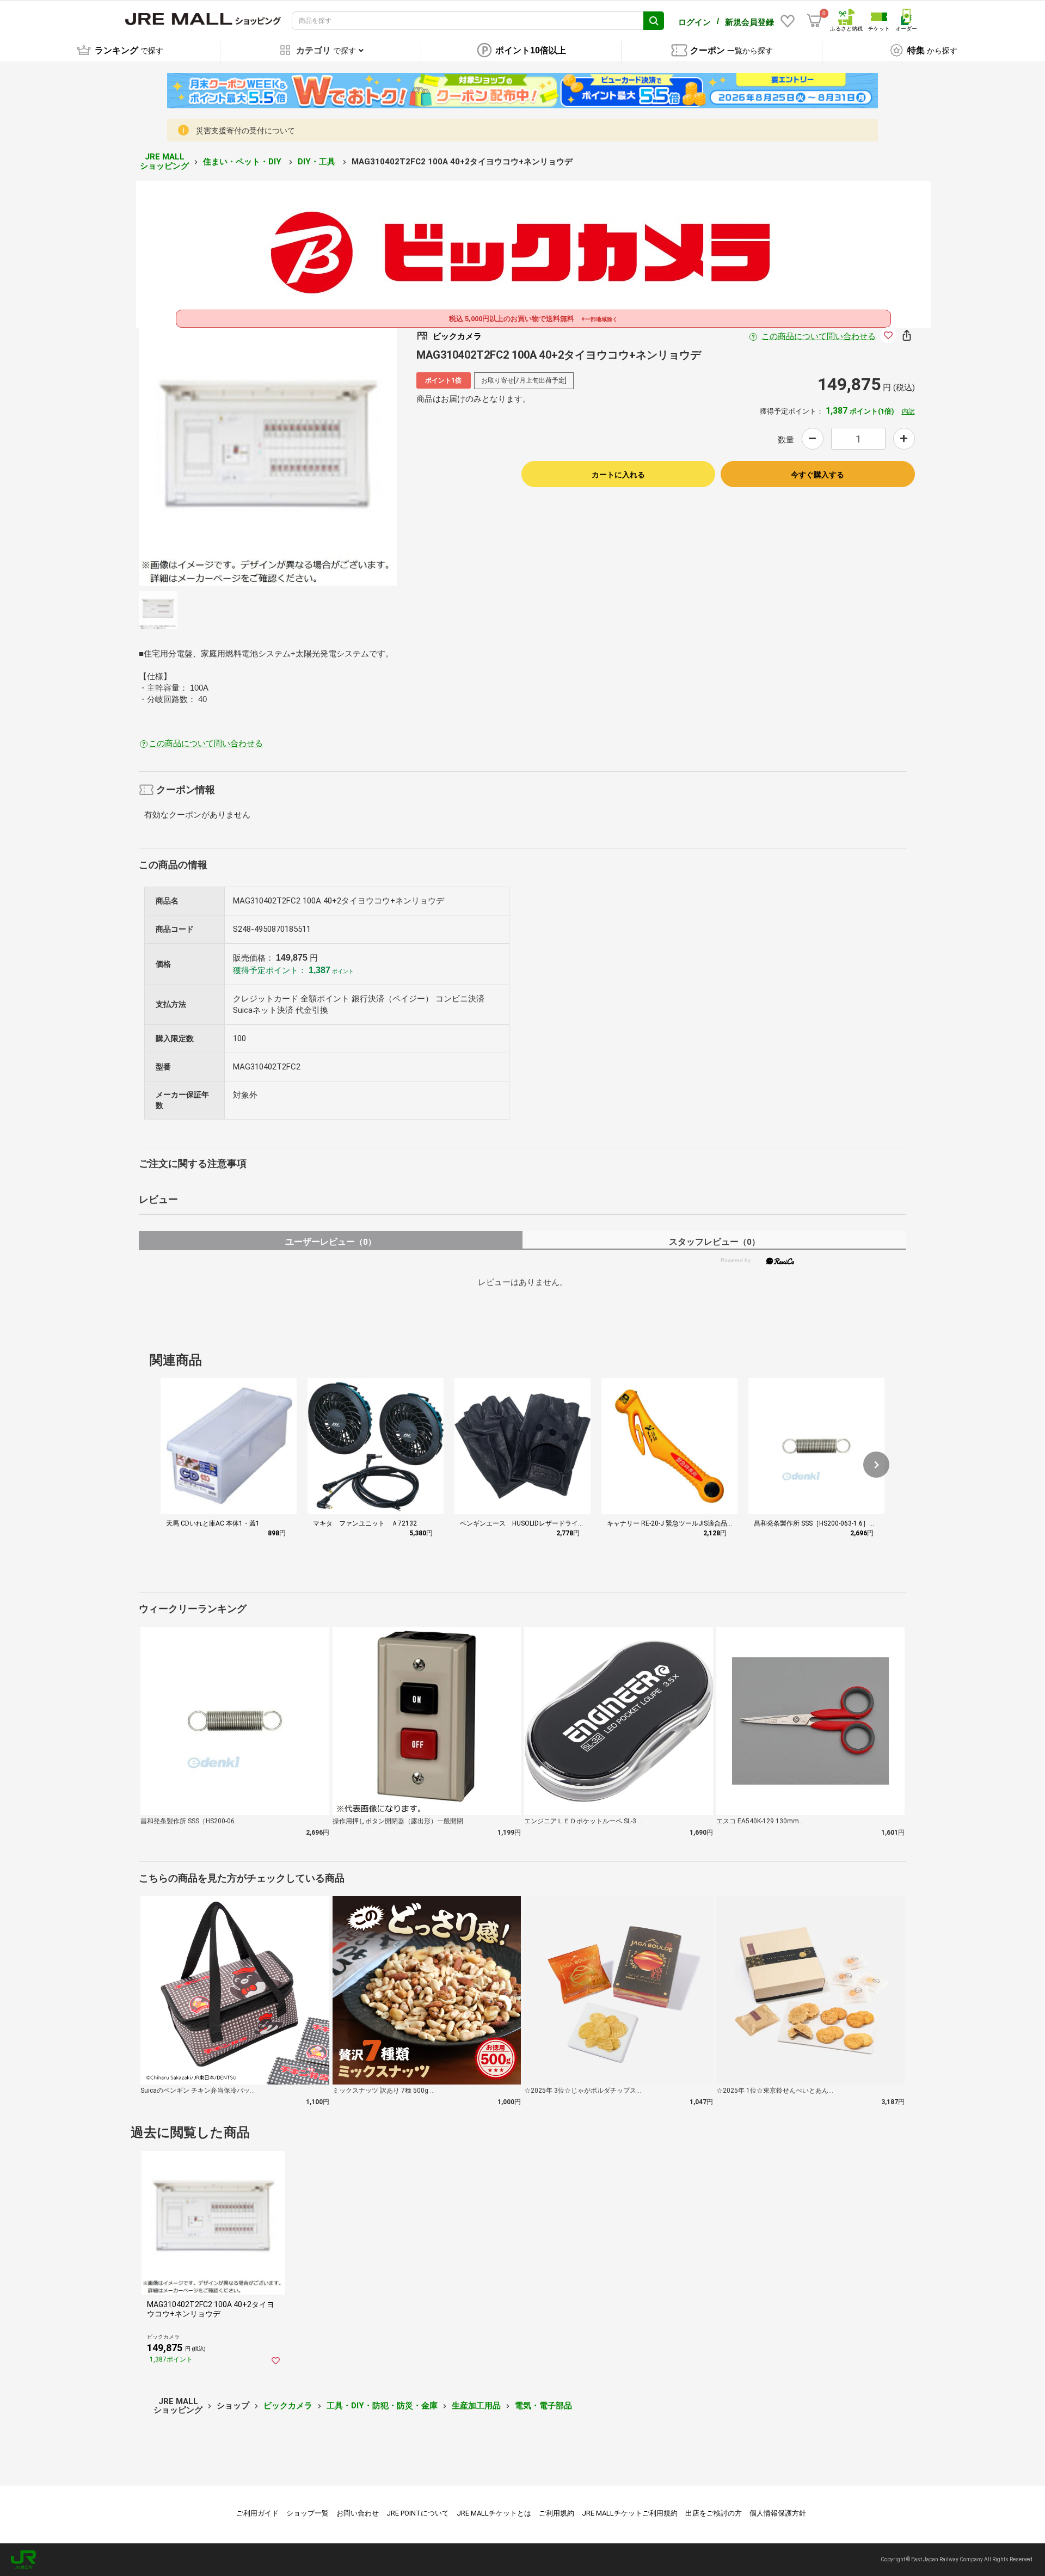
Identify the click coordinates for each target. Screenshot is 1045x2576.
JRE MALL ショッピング (164, 161)
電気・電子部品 (543, 2406)
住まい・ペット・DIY (243, 162)
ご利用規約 (557, 2513)
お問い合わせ (358, 2513)
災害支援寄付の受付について (245, 131)
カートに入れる (618, 475)
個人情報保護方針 (778, 2513)
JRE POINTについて (418, 2513)
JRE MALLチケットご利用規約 (630, 2513)
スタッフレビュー (714, 1242)
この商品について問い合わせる (819, 336)
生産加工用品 (476, 2406)
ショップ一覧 (308, 2513)
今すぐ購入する (817, 475)
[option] (268, 457)
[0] (814, 21)
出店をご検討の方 (714, 2513)
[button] (876, 1465)
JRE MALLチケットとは (494, 2513)
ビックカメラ (288, 2406)
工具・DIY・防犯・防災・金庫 (382, 2406)
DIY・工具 (318, 162)
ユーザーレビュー (331, 1242)
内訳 (908, 411)
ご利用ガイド (257, 2513)
